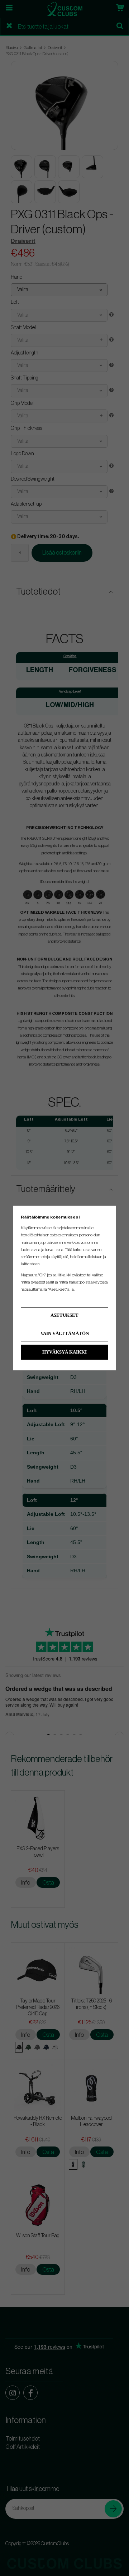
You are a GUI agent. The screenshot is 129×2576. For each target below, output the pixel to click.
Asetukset (64, 1315)
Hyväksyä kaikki (64, 1352)
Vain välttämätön (65, 1333)
